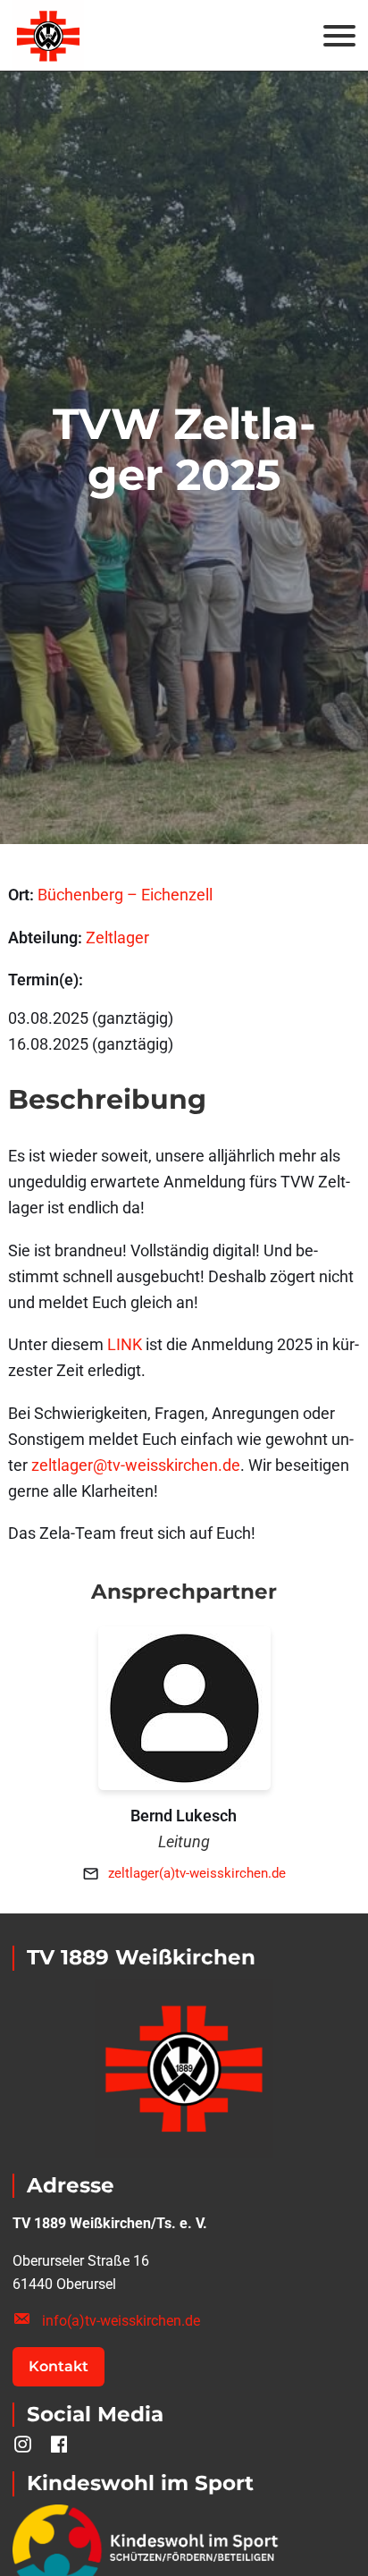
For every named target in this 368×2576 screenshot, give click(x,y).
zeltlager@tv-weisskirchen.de (136, 1465)
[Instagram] (23, 2445)
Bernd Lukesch (184, 1816)
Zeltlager (117, 937)
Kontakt (59, 2366)
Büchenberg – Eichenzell (125, 895)
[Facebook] (59, 2445)
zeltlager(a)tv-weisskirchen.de (197, 1873)
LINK (125, 1344)
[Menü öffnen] (339, 36)
